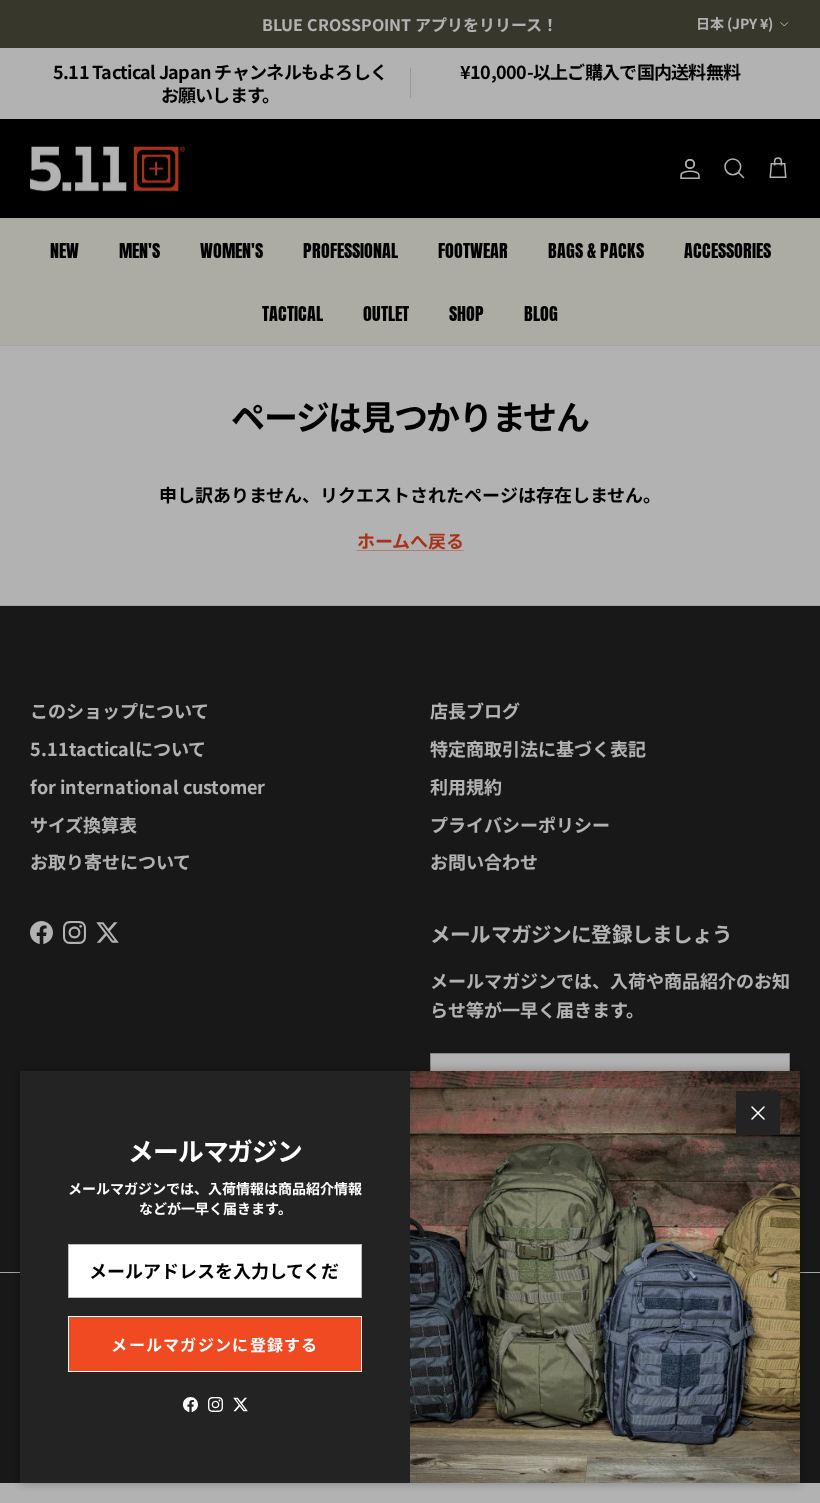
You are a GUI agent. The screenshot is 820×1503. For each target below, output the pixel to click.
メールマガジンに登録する (214, 1344)
